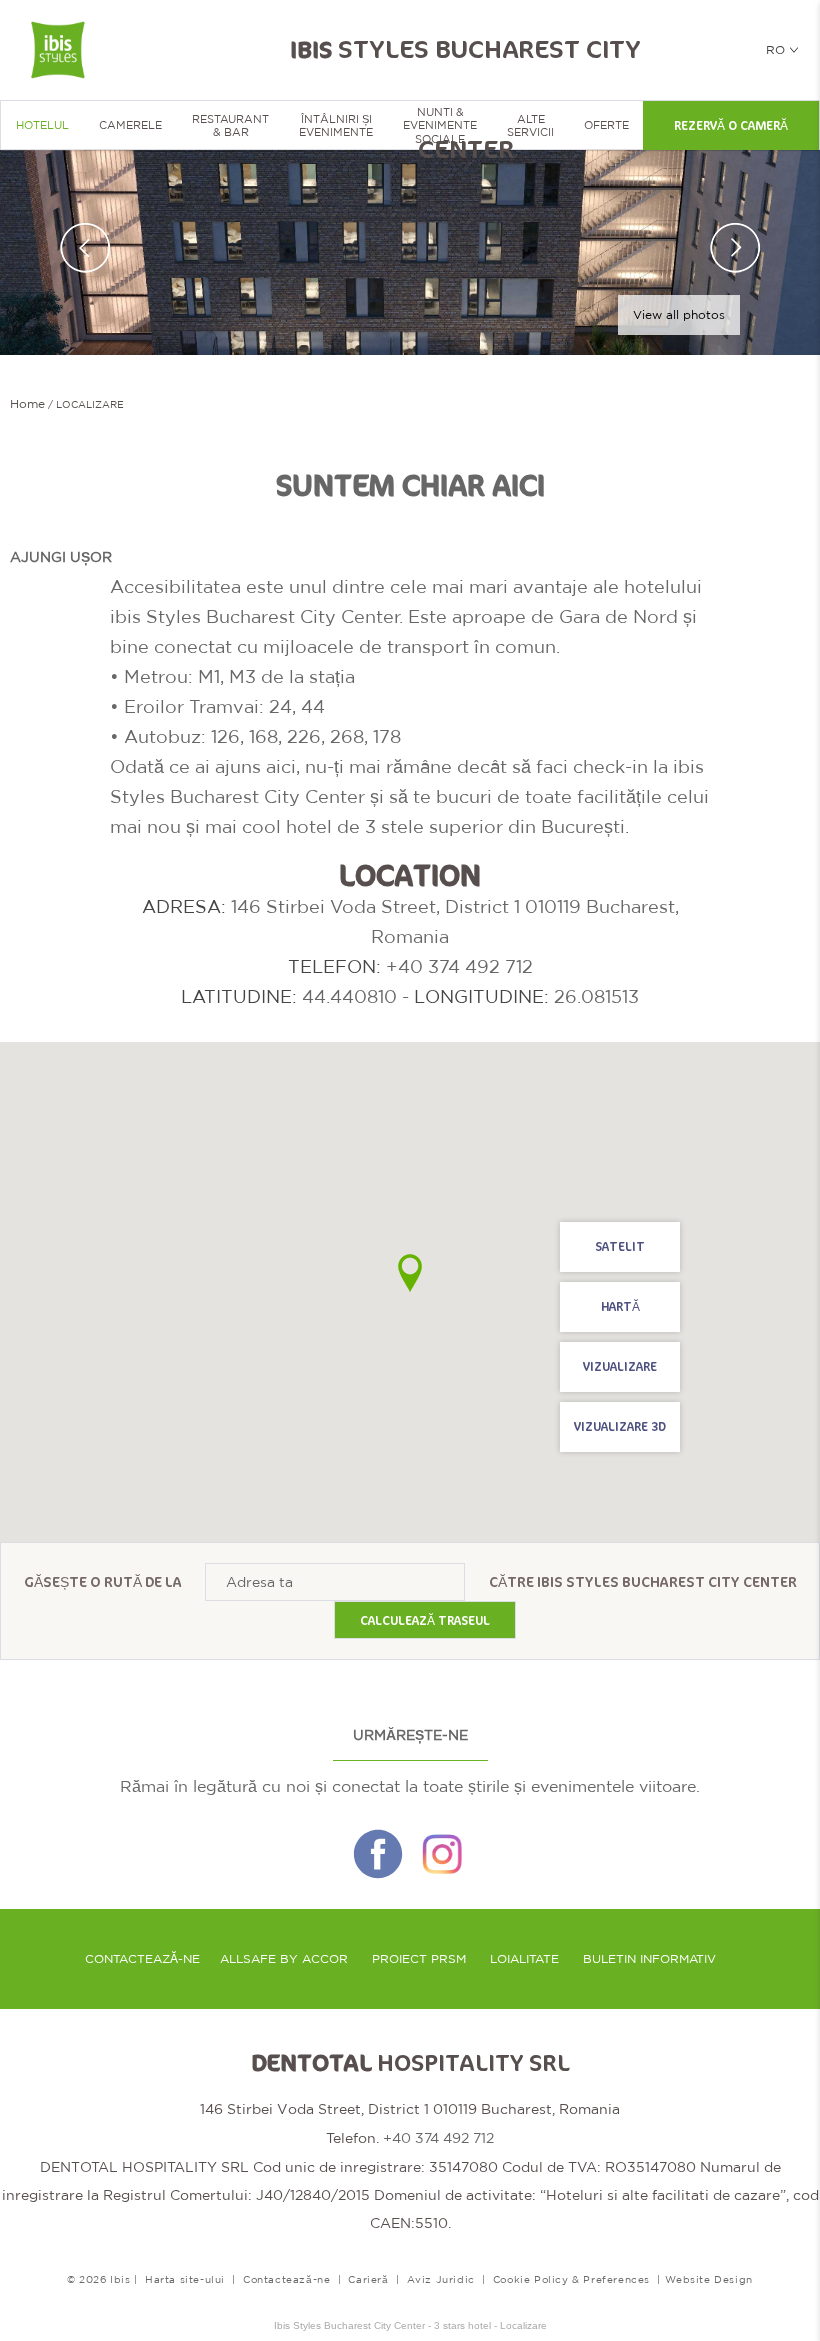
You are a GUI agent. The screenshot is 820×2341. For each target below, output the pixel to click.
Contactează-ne (142, 1959)
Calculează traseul (425, 1621)
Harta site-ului (185, 2279)
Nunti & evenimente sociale (440, 125)
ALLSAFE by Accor (284, 1959)
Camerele (130, 125)
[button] (410, 1273)
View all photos (679, 315)
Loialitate (524, 1959)
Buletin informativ (649, 1959)
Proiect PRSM (419, 1959)
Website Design (709, 2279)
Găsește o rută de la (103, 1582)
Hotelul (42, 125)
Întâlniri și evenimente (336, 125)
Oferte (606, 125)
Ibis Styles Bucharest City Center (667, 1582)
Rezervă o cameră (731, 126)
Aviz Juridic (441, 2279)
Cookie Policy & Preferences (571, 2279)
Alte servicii (530, 125)
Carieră (368, 2279)
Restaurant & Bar (230, 125)
